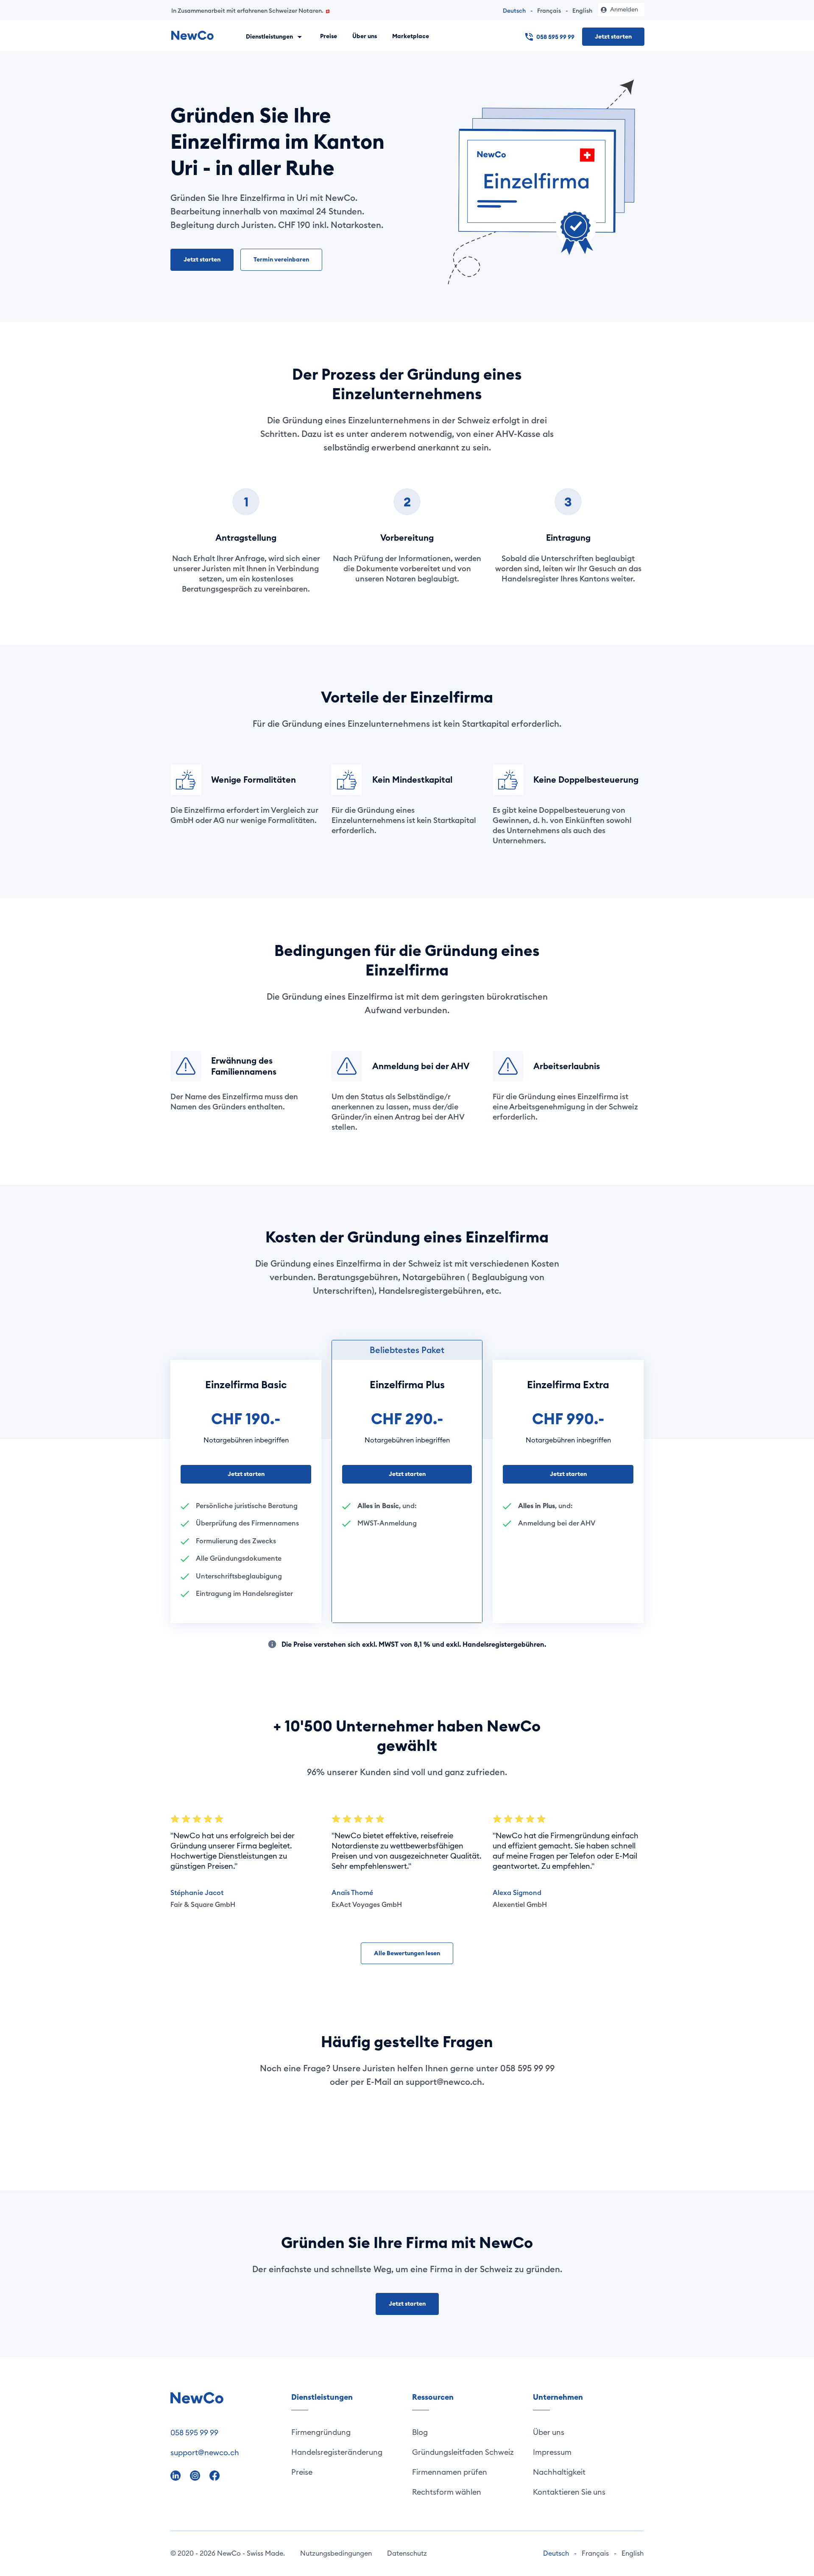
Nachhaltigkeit (559, 2472)
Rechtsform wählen (447, 2492)
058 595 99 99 (555, 37)
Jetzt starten (613, 36)
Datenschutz (407, 2553)
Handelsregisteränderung (337, 2452)
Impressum (552, 2452)
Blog (420, 2432)
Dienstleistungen (270, 36)
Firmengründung (321, 2432)
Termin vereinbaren (281, 259)
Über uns (365, 36)
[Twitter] (196, 2475)
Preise (329, 36)
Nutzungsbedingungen (336, 2553)
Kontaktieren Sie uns (569, 2492)
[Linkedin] (176, 2475)
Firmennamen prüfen (450, 2472)
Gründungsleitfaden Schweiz (463, 2452)
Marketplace (411, 36)
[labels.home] (192, 36)
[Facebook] (215, 2475)
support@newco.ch (205, 2452)
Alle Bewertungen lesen (407, 1953)
